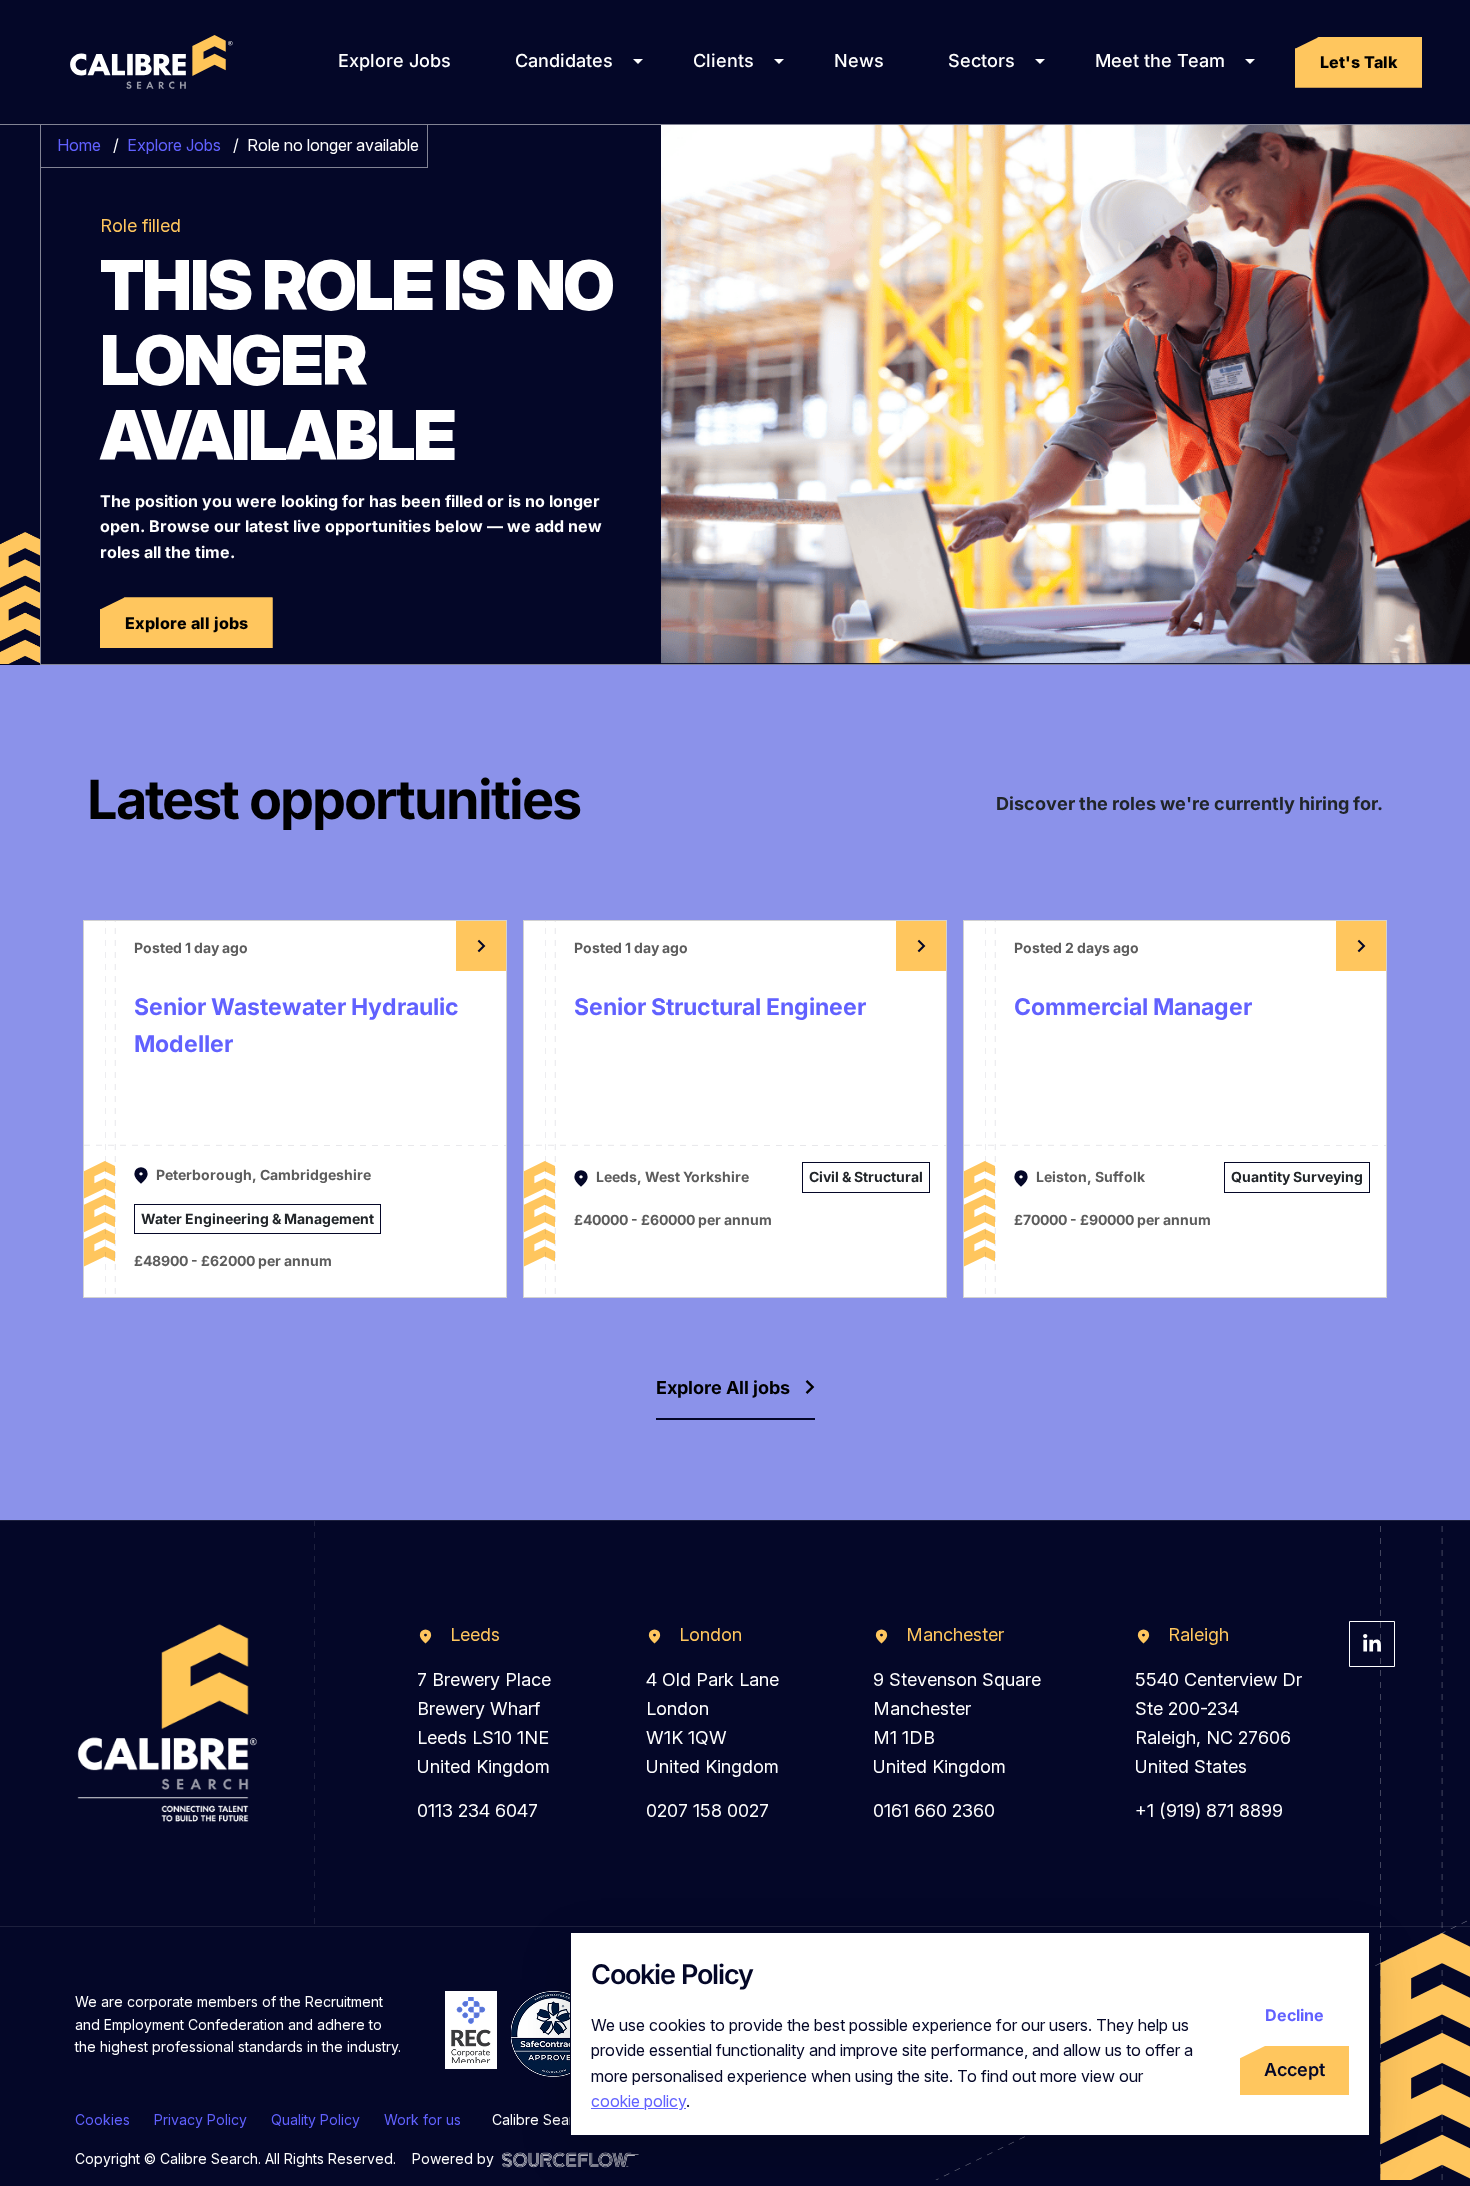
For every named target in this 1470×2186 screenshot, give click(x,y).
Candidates (564, 60)
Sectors (981, 60)
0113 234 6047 (477, 1810)
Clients (723, 60)
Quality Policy (315, 2119)
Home (79, 145)
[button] (1358, 62)
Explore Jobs (394, 60)
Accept (1294, 2069)
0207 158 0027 (707, 1810)
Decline (1294, 2015)
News (859, 60)
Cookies (102, 2119)
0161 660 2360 (934, 1810)
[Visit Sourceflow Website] (570, 2158)
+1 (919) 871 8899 (1209, 1810)
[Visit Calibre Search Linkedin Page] (1372, 1644)
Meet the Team (1160, 60)
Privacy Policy (200, 2119)
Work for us (422, 2119)
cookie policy (638, 2101)
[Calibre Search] (148, 62)
